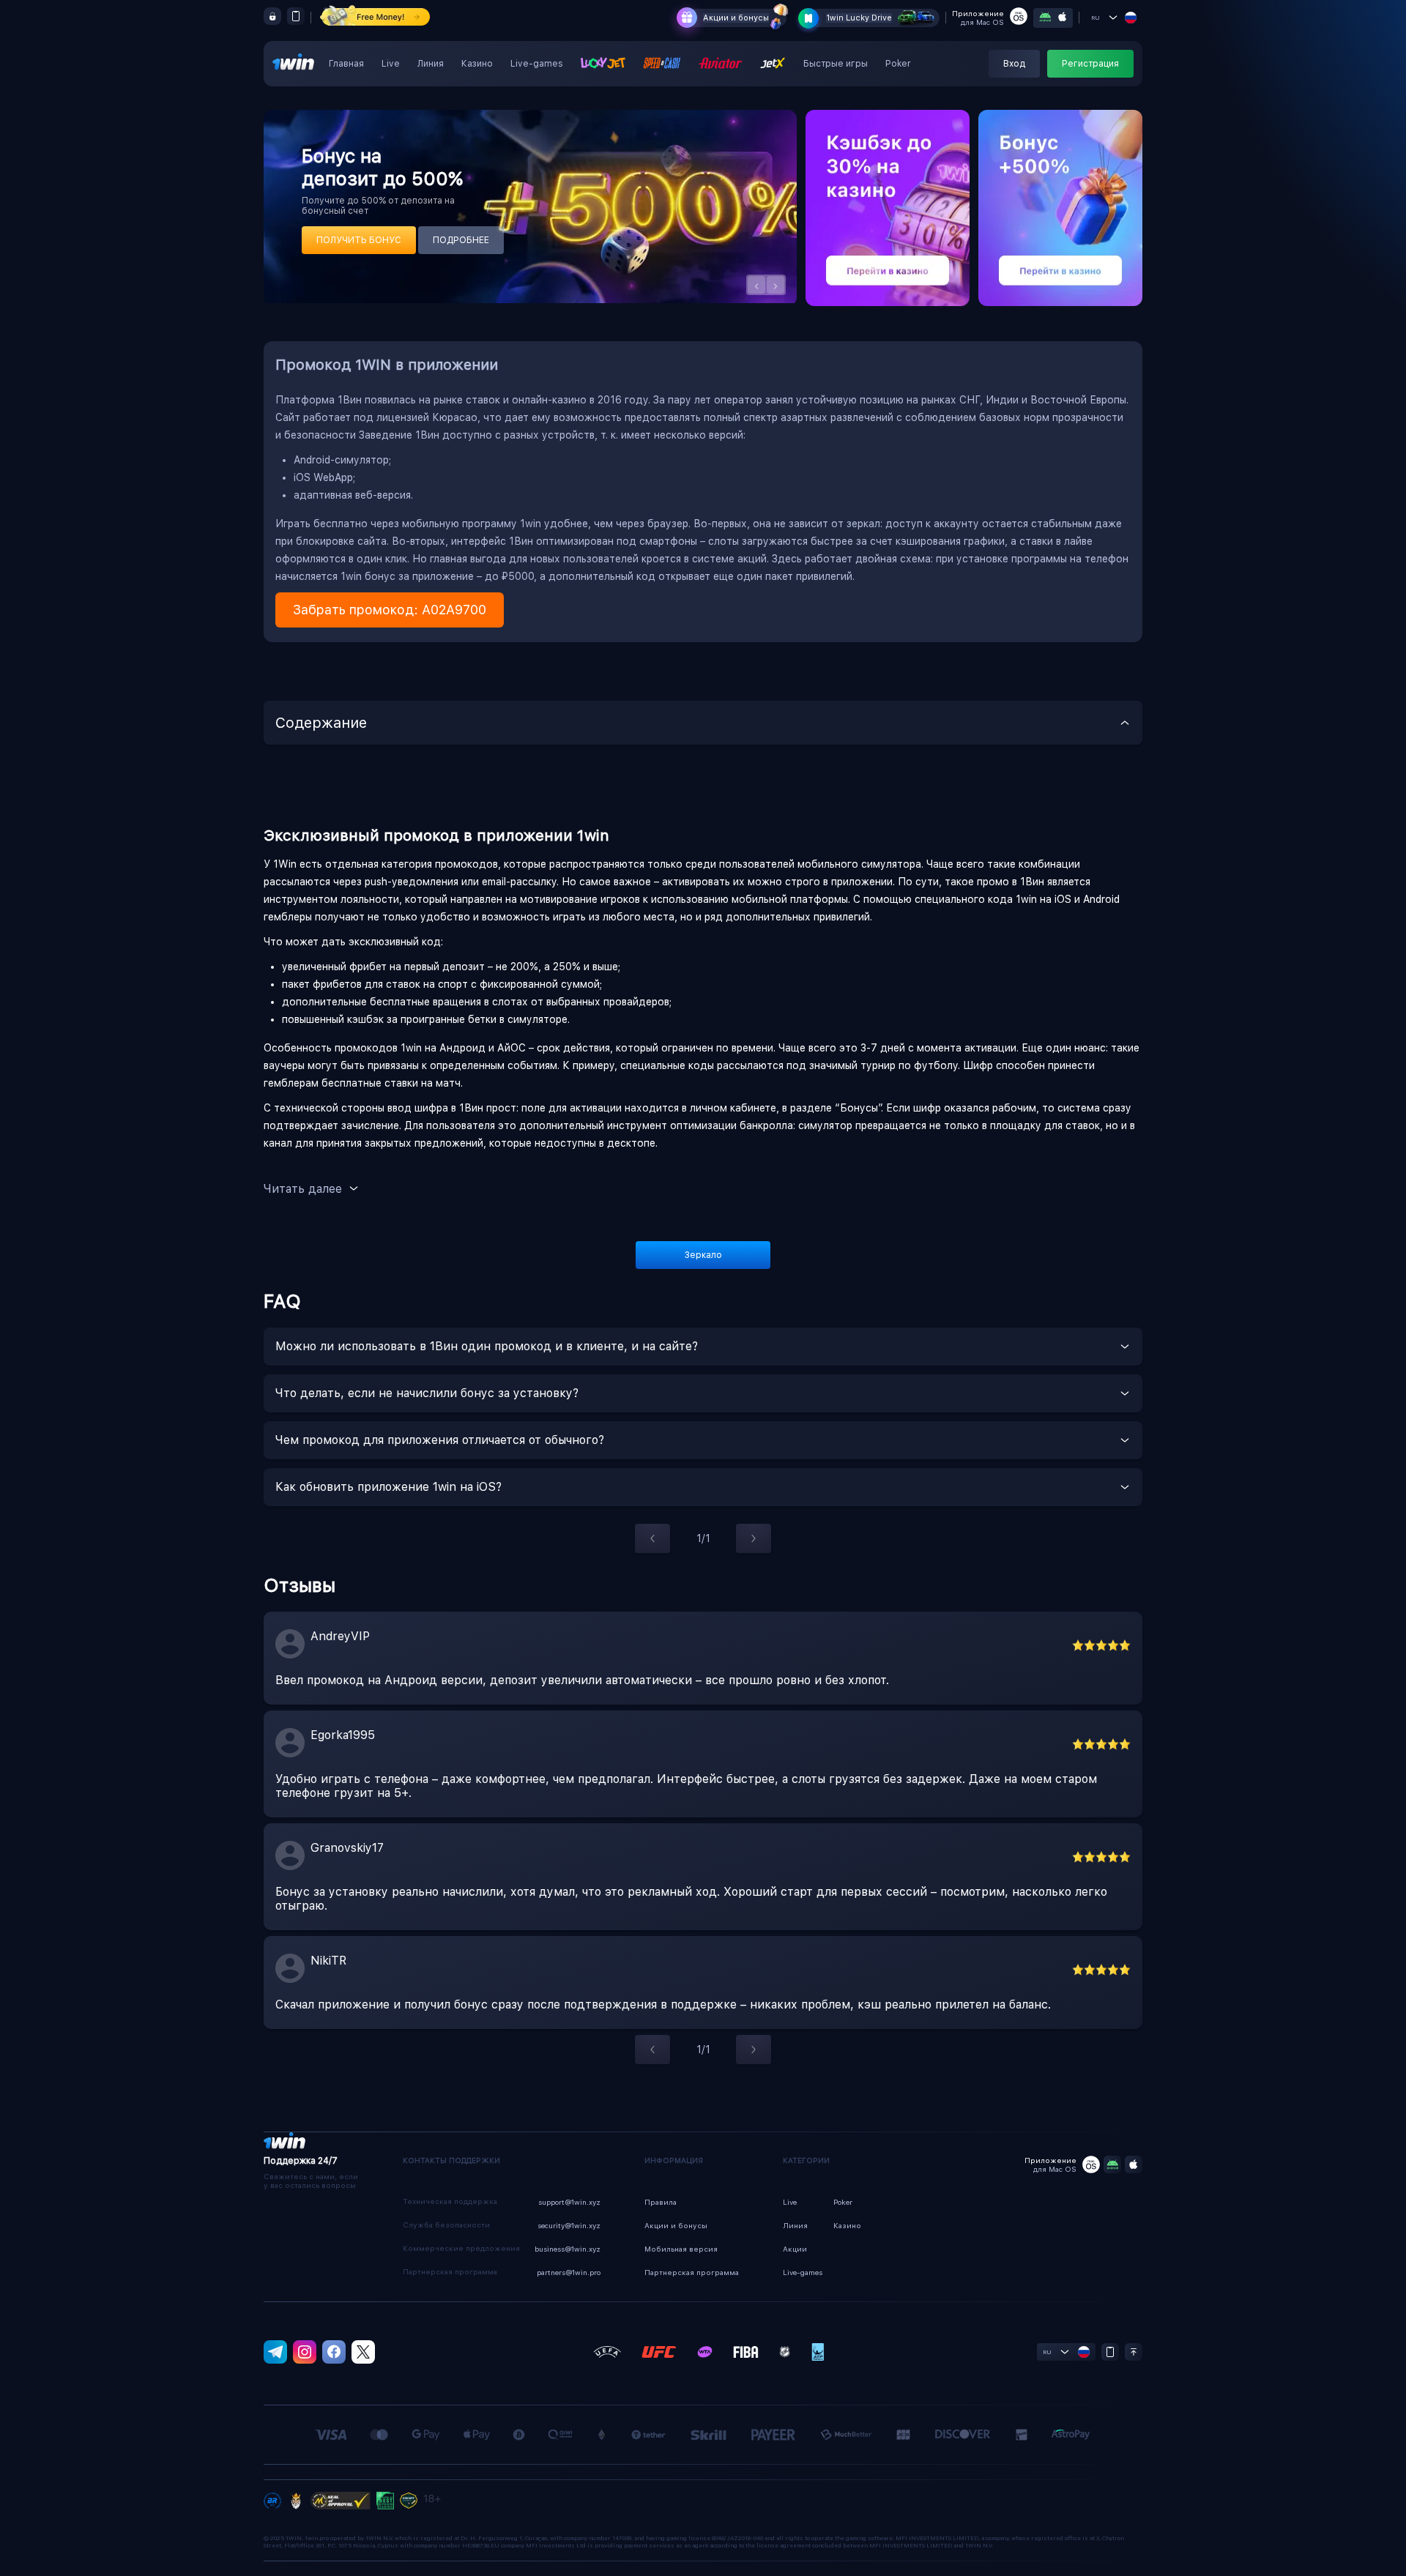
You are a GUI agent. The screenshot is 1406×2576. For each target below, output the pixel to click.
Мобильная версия (681, 2249)
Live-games (537, 64)
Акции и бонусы (736, 18)
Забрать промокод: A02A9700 (390, 610)
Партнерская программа (692, 2272)
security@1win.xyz (569, 2225)
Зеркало (703, 1255)
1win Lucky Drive (859, 18)
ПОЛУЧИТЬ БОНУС (359, 240)
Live (391, 64)
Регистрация (1090, 64)
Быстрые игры (836, 64)
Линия (431, 64)
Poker (898, 64)
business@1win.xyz (568, 2249)
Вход (1014, 64)
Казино (477, 64)
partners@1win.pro (569, 2272)
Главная (346, 64)
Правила (661, 2202)
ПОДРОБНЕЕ (461, 240)
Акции (795, 2249)
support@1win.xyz (569, 2202)
